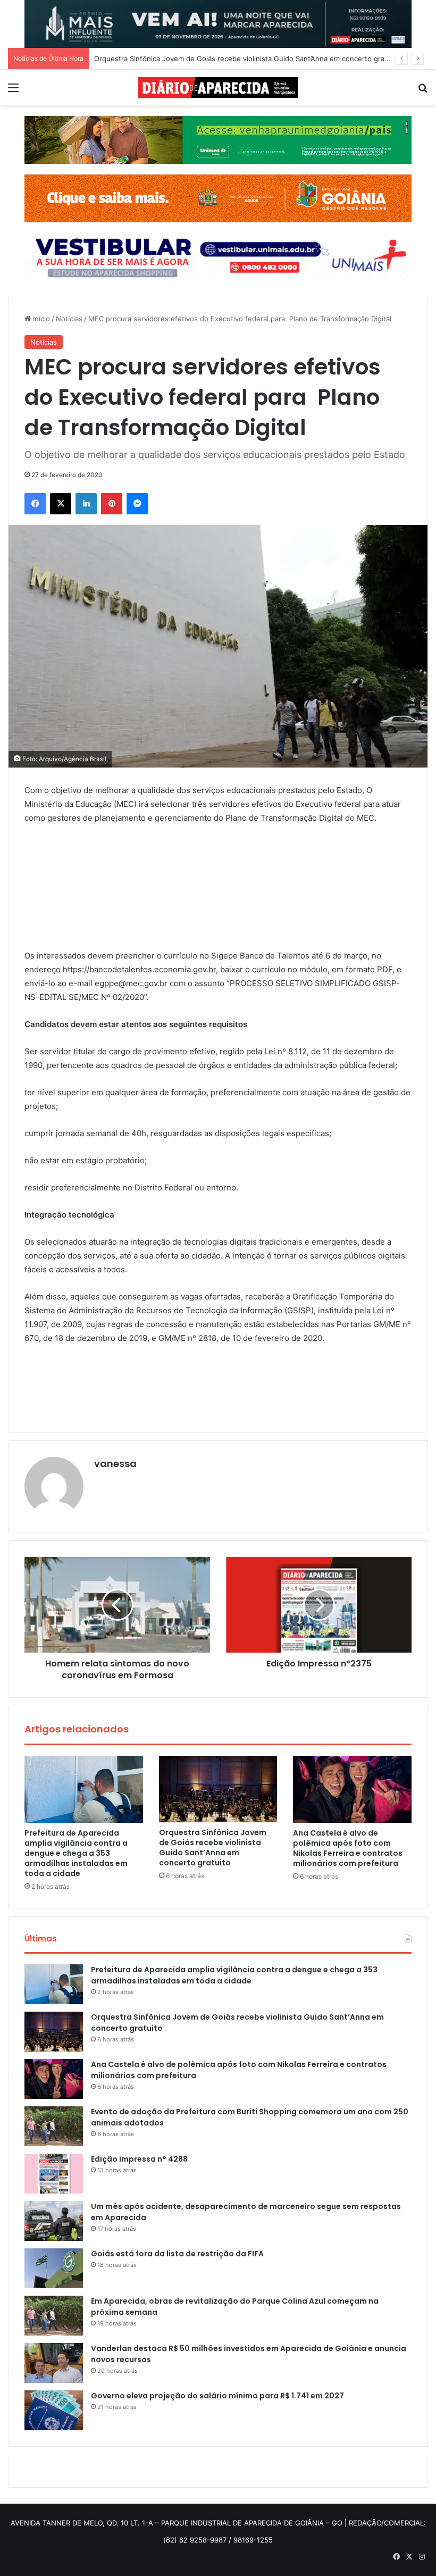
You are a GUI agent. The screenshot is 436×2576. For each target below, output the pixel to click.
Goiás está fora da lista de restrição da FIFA (177, 2254)
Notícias (69, 319)
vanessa (115, 1464)
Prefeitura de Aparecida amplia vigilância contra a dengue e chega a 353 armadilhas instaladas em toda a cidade (76, 1853)
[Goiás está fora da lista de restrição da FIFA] (54, 2268)
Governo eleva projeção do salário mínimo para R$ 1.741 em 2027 (217, 2396)
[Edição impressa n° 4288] (54, 2174)
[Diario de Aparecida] (218, 87)
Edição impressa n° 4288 (139, 2159)
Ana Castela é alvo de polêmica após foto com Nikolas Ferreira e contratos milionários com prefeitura (348, 1848)
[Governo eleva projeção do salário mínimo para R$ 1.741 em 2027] (54, 2410)
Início (40, 319)
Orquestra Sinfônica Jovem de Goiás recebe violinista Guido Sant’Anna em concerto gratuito (213, 1848)
